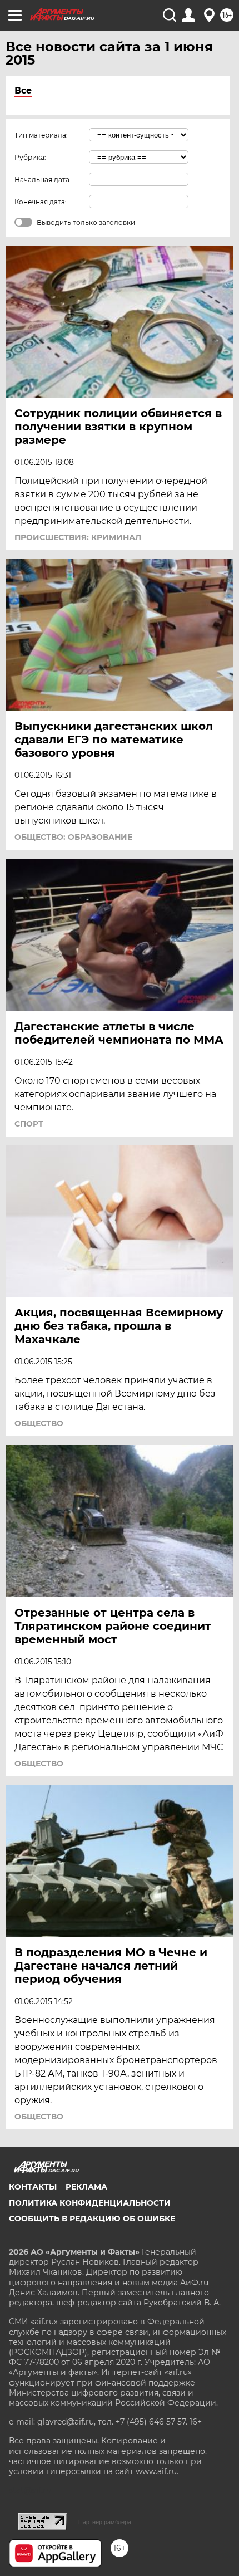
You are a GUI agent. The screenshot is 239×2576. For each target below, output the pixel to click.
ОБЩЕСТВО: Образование (73, 837)
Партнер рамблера (105, 2522)
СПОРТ (29, 1124)
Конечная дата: (41, 202)
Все (23, 90)
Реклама (86, 2187)
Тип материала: (41, 135)
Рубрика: (30, 157)
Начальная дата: (43, 180)
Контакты (33, 2187)
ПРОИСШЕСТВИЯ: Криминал (78, 537)
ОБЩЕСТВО (39, 1423)
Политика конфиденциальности (90, 2203)
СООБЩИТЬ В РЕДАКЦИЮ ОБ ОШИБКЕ (92, 2219)
